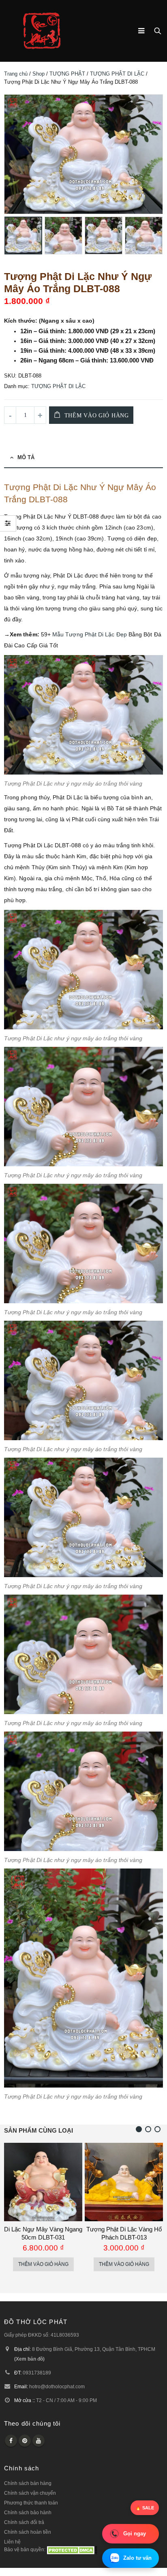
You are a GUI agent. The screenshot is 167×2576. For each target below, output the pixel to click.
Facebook (11, 2441)
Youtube (39, 2441)
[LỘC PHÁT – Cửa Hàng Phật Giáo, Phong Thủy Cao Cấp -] (42, 31)
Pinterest (25, 2441)
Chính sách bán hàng (28, 2483)
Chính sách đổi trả (24, 2522)
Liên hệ (12, 2542)
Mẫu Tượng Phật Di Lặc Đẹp (90, 634)
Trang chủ (16, 74)
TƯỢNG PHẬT (67, 74)
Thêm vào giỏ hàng (97, 416)
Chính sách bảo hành (28, 2512)
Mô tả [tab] (26, 457)
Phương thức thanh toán (31, 2503)
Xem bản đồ (29, 2359)
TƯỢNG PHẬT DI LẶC (117, 74)
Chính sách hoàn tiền (28, 2532)
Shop (39, 74)
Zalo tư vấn (137, 2558)
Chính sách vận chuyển (30, 2493)
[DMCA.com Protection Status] (72, 2549)
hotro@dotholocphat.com (57, 2386)
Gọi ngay (135, 2534)
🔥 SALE (145, 2508)
